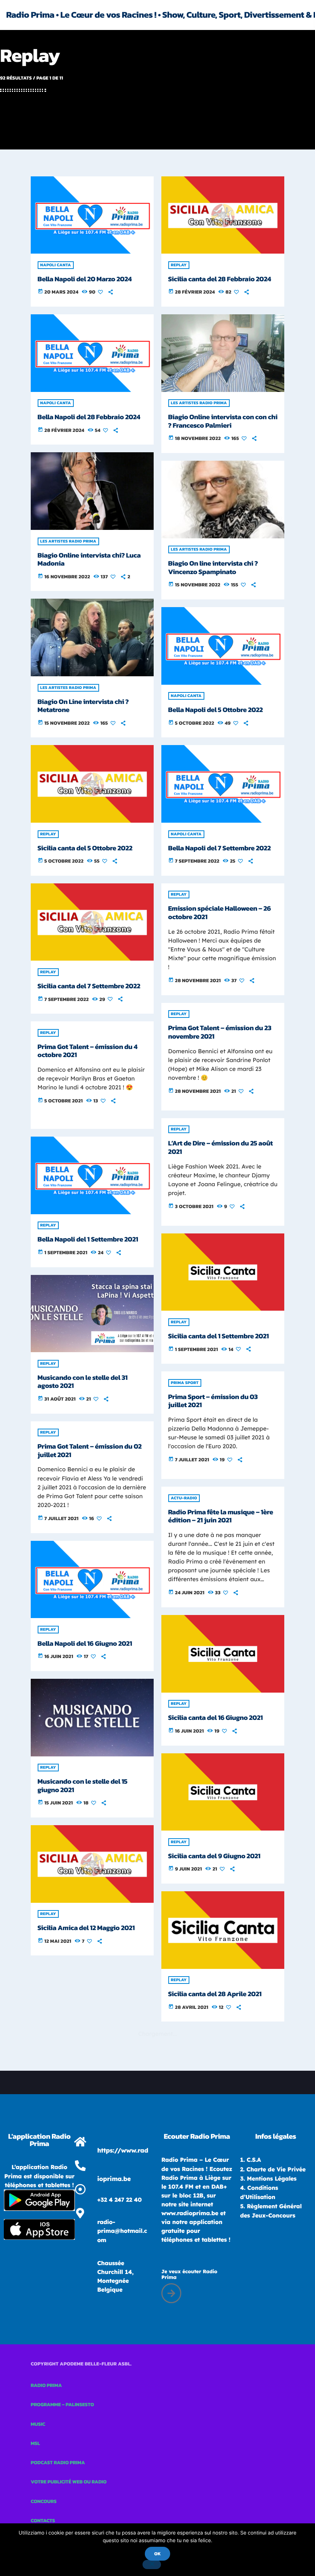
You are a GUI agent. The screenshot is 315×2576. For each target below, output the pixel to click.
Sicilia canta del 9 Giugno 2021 (214, 1856)
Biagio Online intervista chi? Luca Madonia (89, 560)
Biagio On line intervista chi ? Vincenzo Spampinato (213, 568)
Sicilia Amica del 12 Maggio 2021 (86, 1928)
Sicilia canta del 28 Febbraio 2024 (220, 279)
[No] (152, 2564)
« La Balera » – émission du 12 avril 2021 (222, 2283)
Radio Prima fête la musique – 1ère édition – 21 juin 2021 (221, 1516)
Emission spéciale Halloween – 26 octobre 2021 (220, 913)
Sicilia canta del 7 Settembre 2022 (89, 986)
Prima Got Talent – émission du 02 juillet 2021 (90, 1451)
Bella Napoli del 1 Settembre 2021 (88, 1239)
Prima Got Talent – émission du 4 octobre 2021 (88, 1051)
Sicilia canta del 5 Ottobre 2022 (85, 848)
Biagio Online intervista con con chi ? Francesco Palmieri (223, 421)
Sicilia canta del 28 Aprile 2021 (215, 1994)
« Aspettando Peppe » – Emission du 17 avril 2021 (90, 2208)
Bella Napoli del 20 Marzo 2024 (85, 279)
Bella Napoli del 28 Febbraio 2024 (89, 417)
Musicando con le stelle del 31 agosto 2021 (83, 1382)
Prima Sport (185, 1383)
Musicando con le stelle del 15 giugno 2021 (83, 1786)
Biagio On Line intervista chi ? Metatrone (83, 706)
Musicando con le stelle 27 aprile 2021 (218, 2137)
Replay (179, 265)
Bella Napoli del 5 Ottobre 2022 (216, 710)
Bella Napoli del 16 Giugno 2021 (85, 1644)
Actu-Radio (184, 1498)
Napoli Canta (56, 265)
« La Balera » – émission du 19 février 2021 (83, 2501)
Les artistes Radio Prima (199, 403)
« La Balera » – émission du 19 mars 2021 (222, 2429)
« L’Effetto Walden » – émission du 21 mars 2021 (90, 2355)
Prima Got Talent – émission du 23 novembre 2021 (220, 1032)
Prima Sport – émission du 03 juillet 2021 (213, 1401)
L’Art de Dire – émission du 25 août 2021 (220, 1148)
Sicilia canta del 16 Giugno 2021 (216, 1718)
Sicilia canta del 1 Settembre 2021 (219, 1336)
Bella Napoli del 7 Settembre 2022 (220, 848)
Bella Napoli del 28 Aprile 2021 (84, 2066)
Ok (157, 2554)
